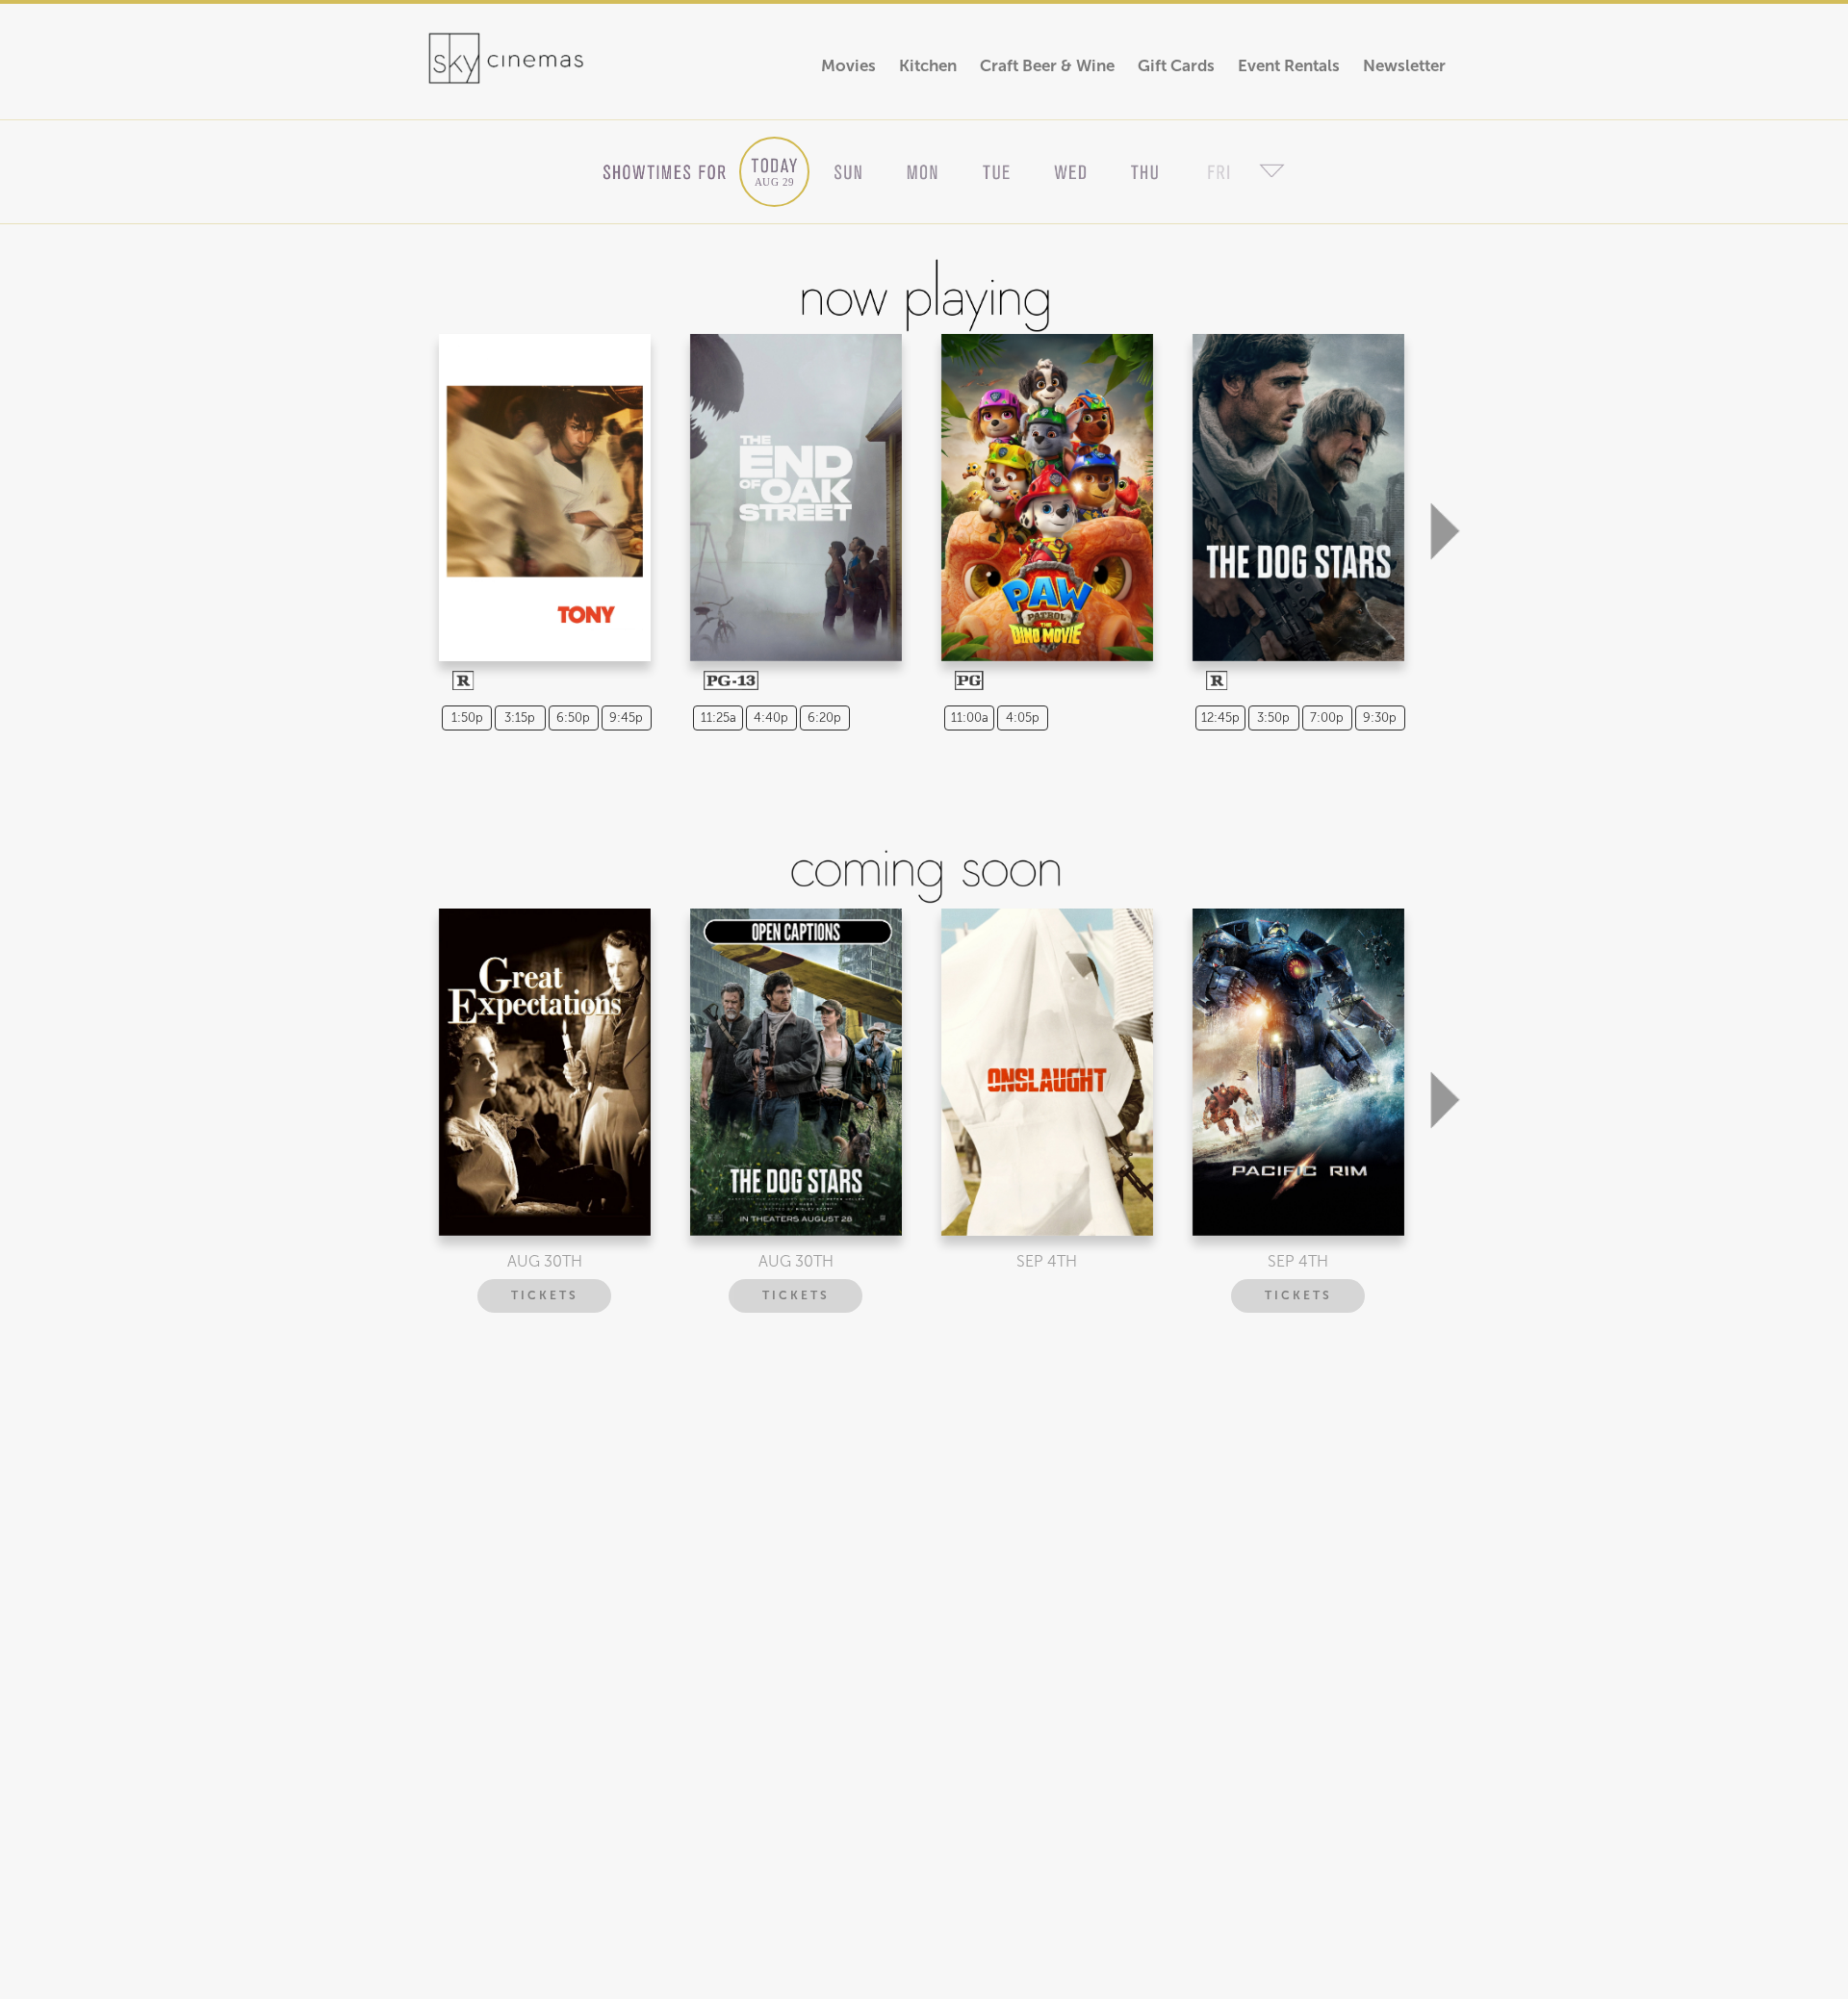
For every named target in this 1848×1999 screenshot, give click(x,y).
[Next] (1445, 435)
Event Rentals (1289, 66)
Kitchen (928, 66)
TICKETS (545, 1295)
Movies (848, 66)
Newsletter (1404, 66)
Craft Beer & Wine (1047, 66)
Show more (542, 481)
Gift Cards (1176, 66)
